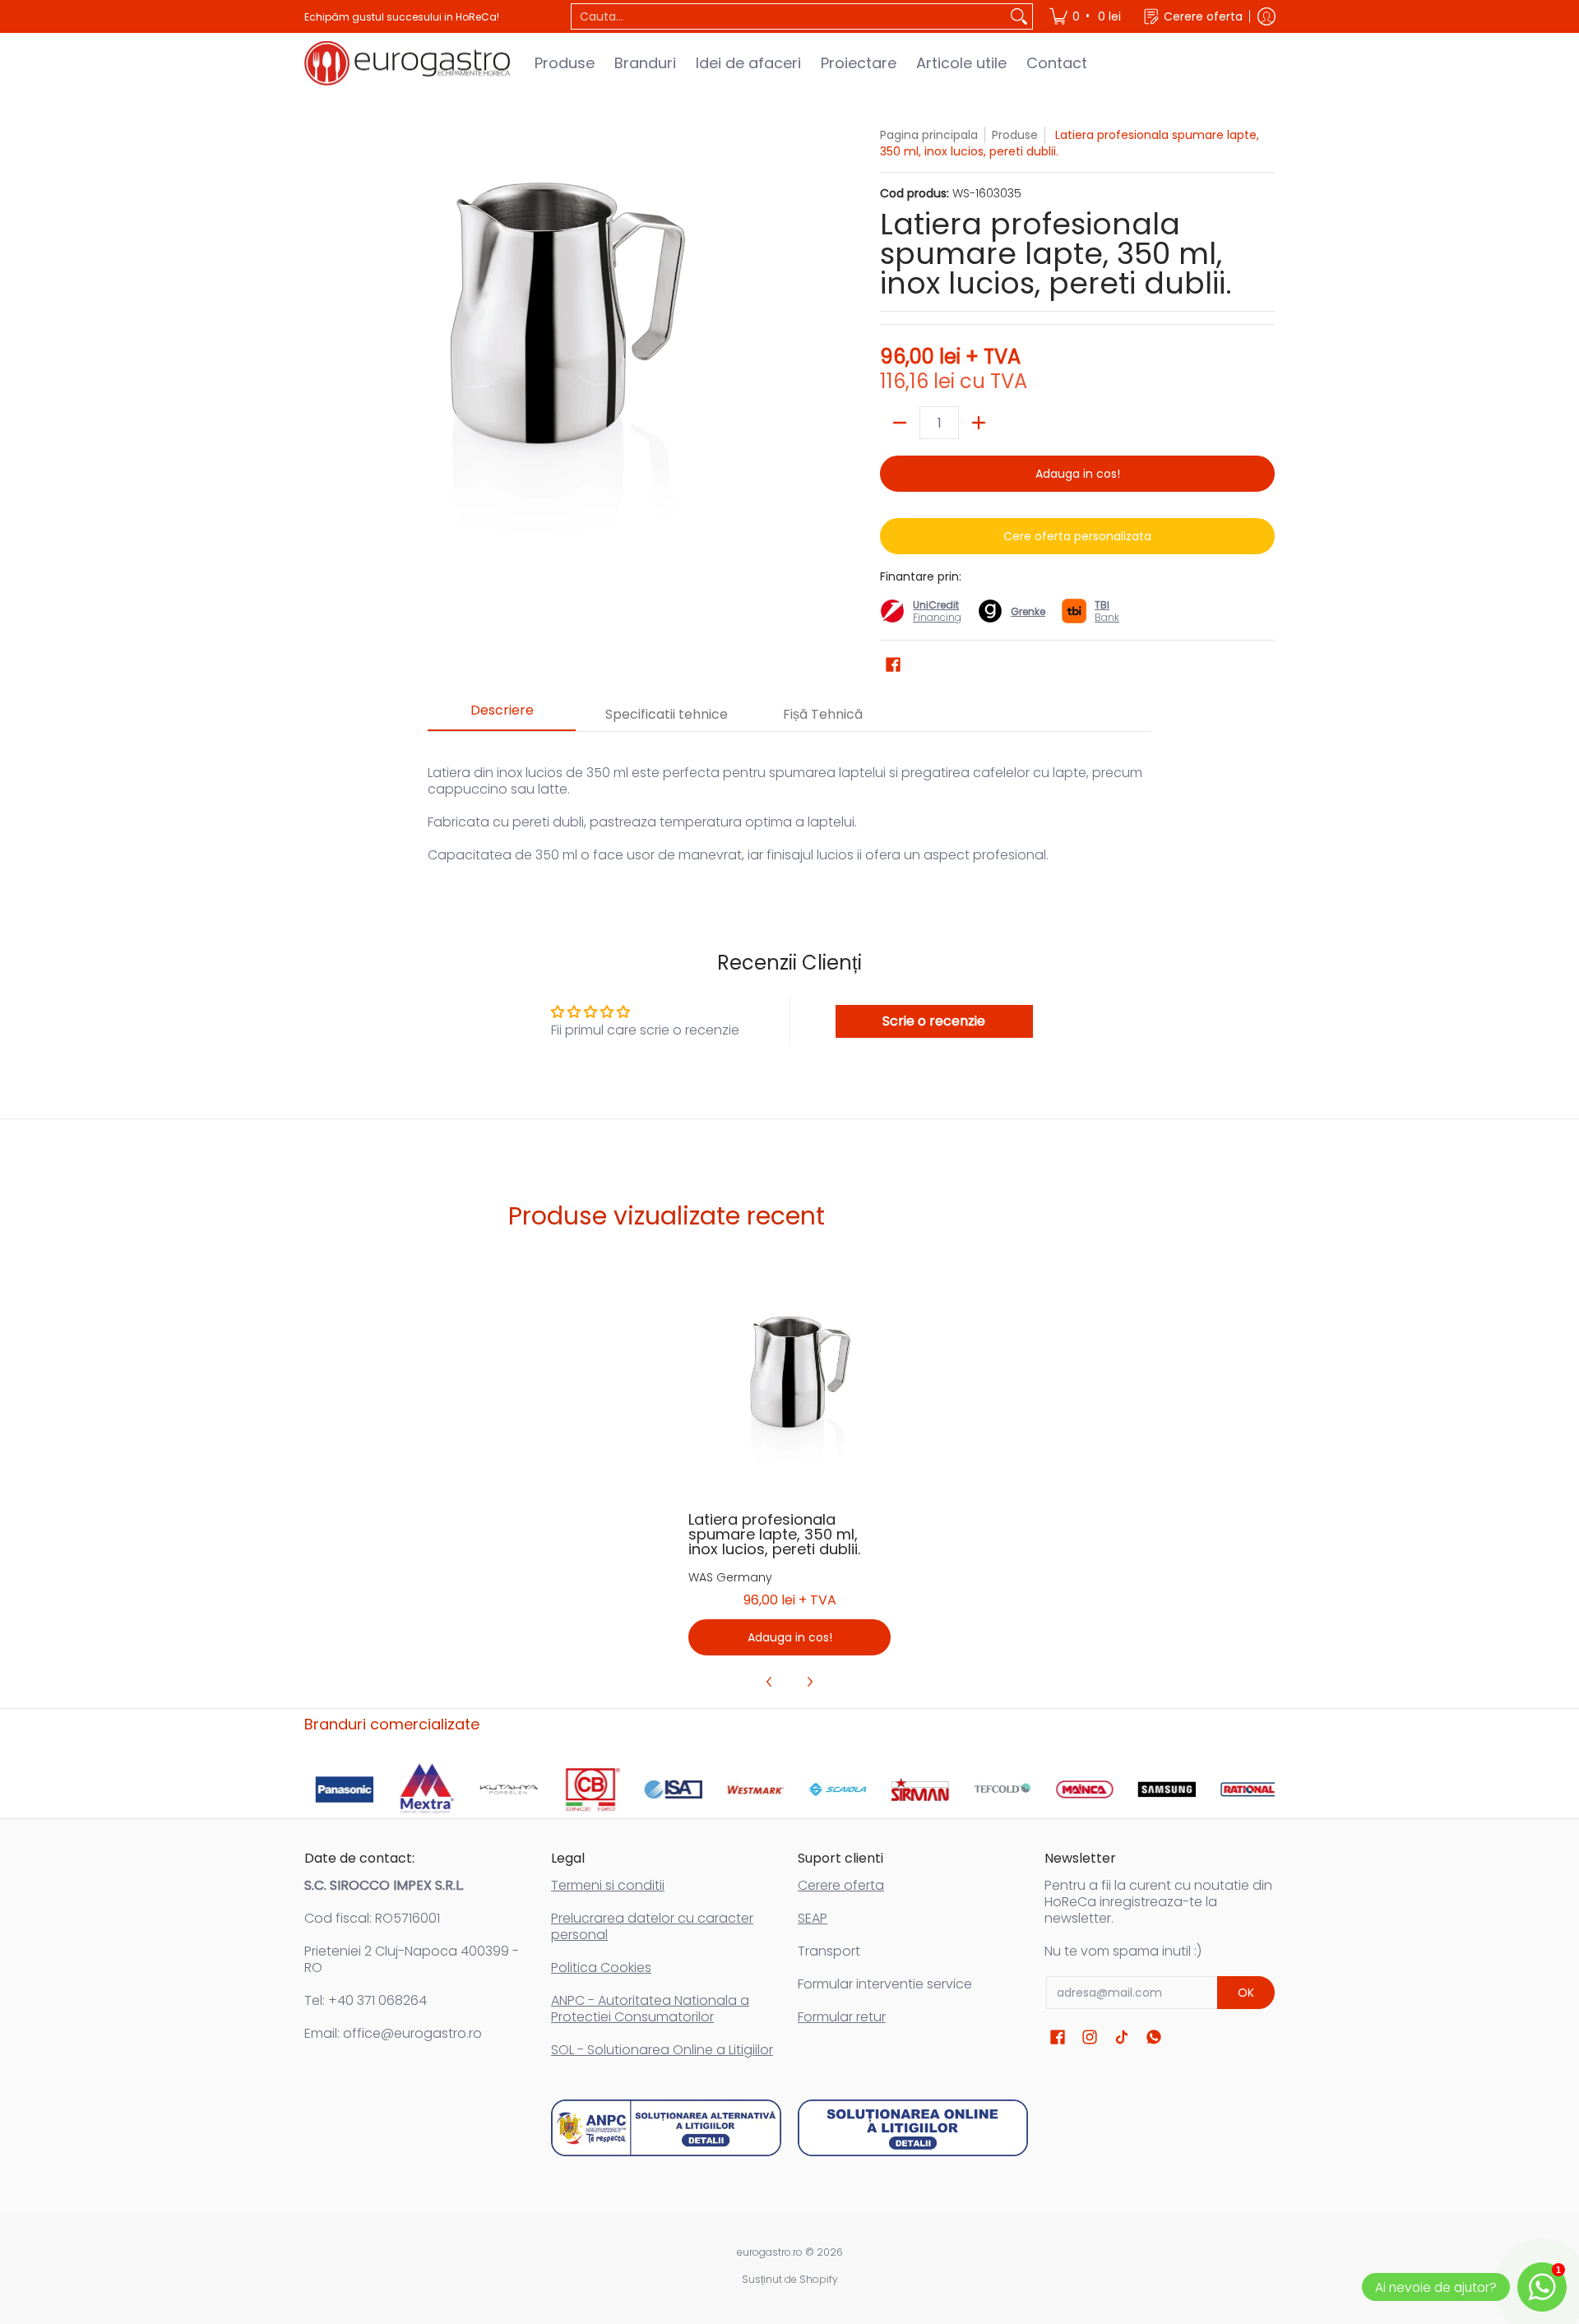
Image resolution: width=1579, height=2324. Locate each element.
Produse (1015, 135)
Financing (937, 617)
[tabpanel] (789, 806)
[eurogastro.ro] (407, 63)
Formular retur (842, 2017)
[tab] (502, 715)
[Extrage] (900, 423)
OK (1246, 1993)
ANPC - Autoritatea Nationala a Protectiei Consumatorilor (650, 2009)
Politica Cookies (601, 1968)
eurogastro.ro (770, 2252)
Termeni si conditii (608, 1885)
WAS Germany (730, 1577)
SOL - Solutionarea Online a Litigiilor (662, 2050)
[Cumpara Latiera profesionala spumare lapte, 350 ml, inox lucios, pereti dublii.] (790, 1394)
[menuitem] (1086, 16)
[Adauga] (979, 423)
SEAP (813, 1918)
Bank (1107, 611)
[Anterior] (770, 1682)
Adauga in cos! (1078, 474)
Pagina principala (929, 135)
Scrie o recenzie (934, 1021)
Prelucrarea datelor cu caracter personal (652, 1926)
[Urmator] (809, 1682)
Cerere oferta (841, 1885)
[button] (893, 665)
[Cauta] (1019, 16)
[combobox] (789, 16)
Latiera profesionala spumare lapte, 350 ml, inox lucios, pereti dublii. (774, 1534)
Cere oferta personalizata (1077, 536)
